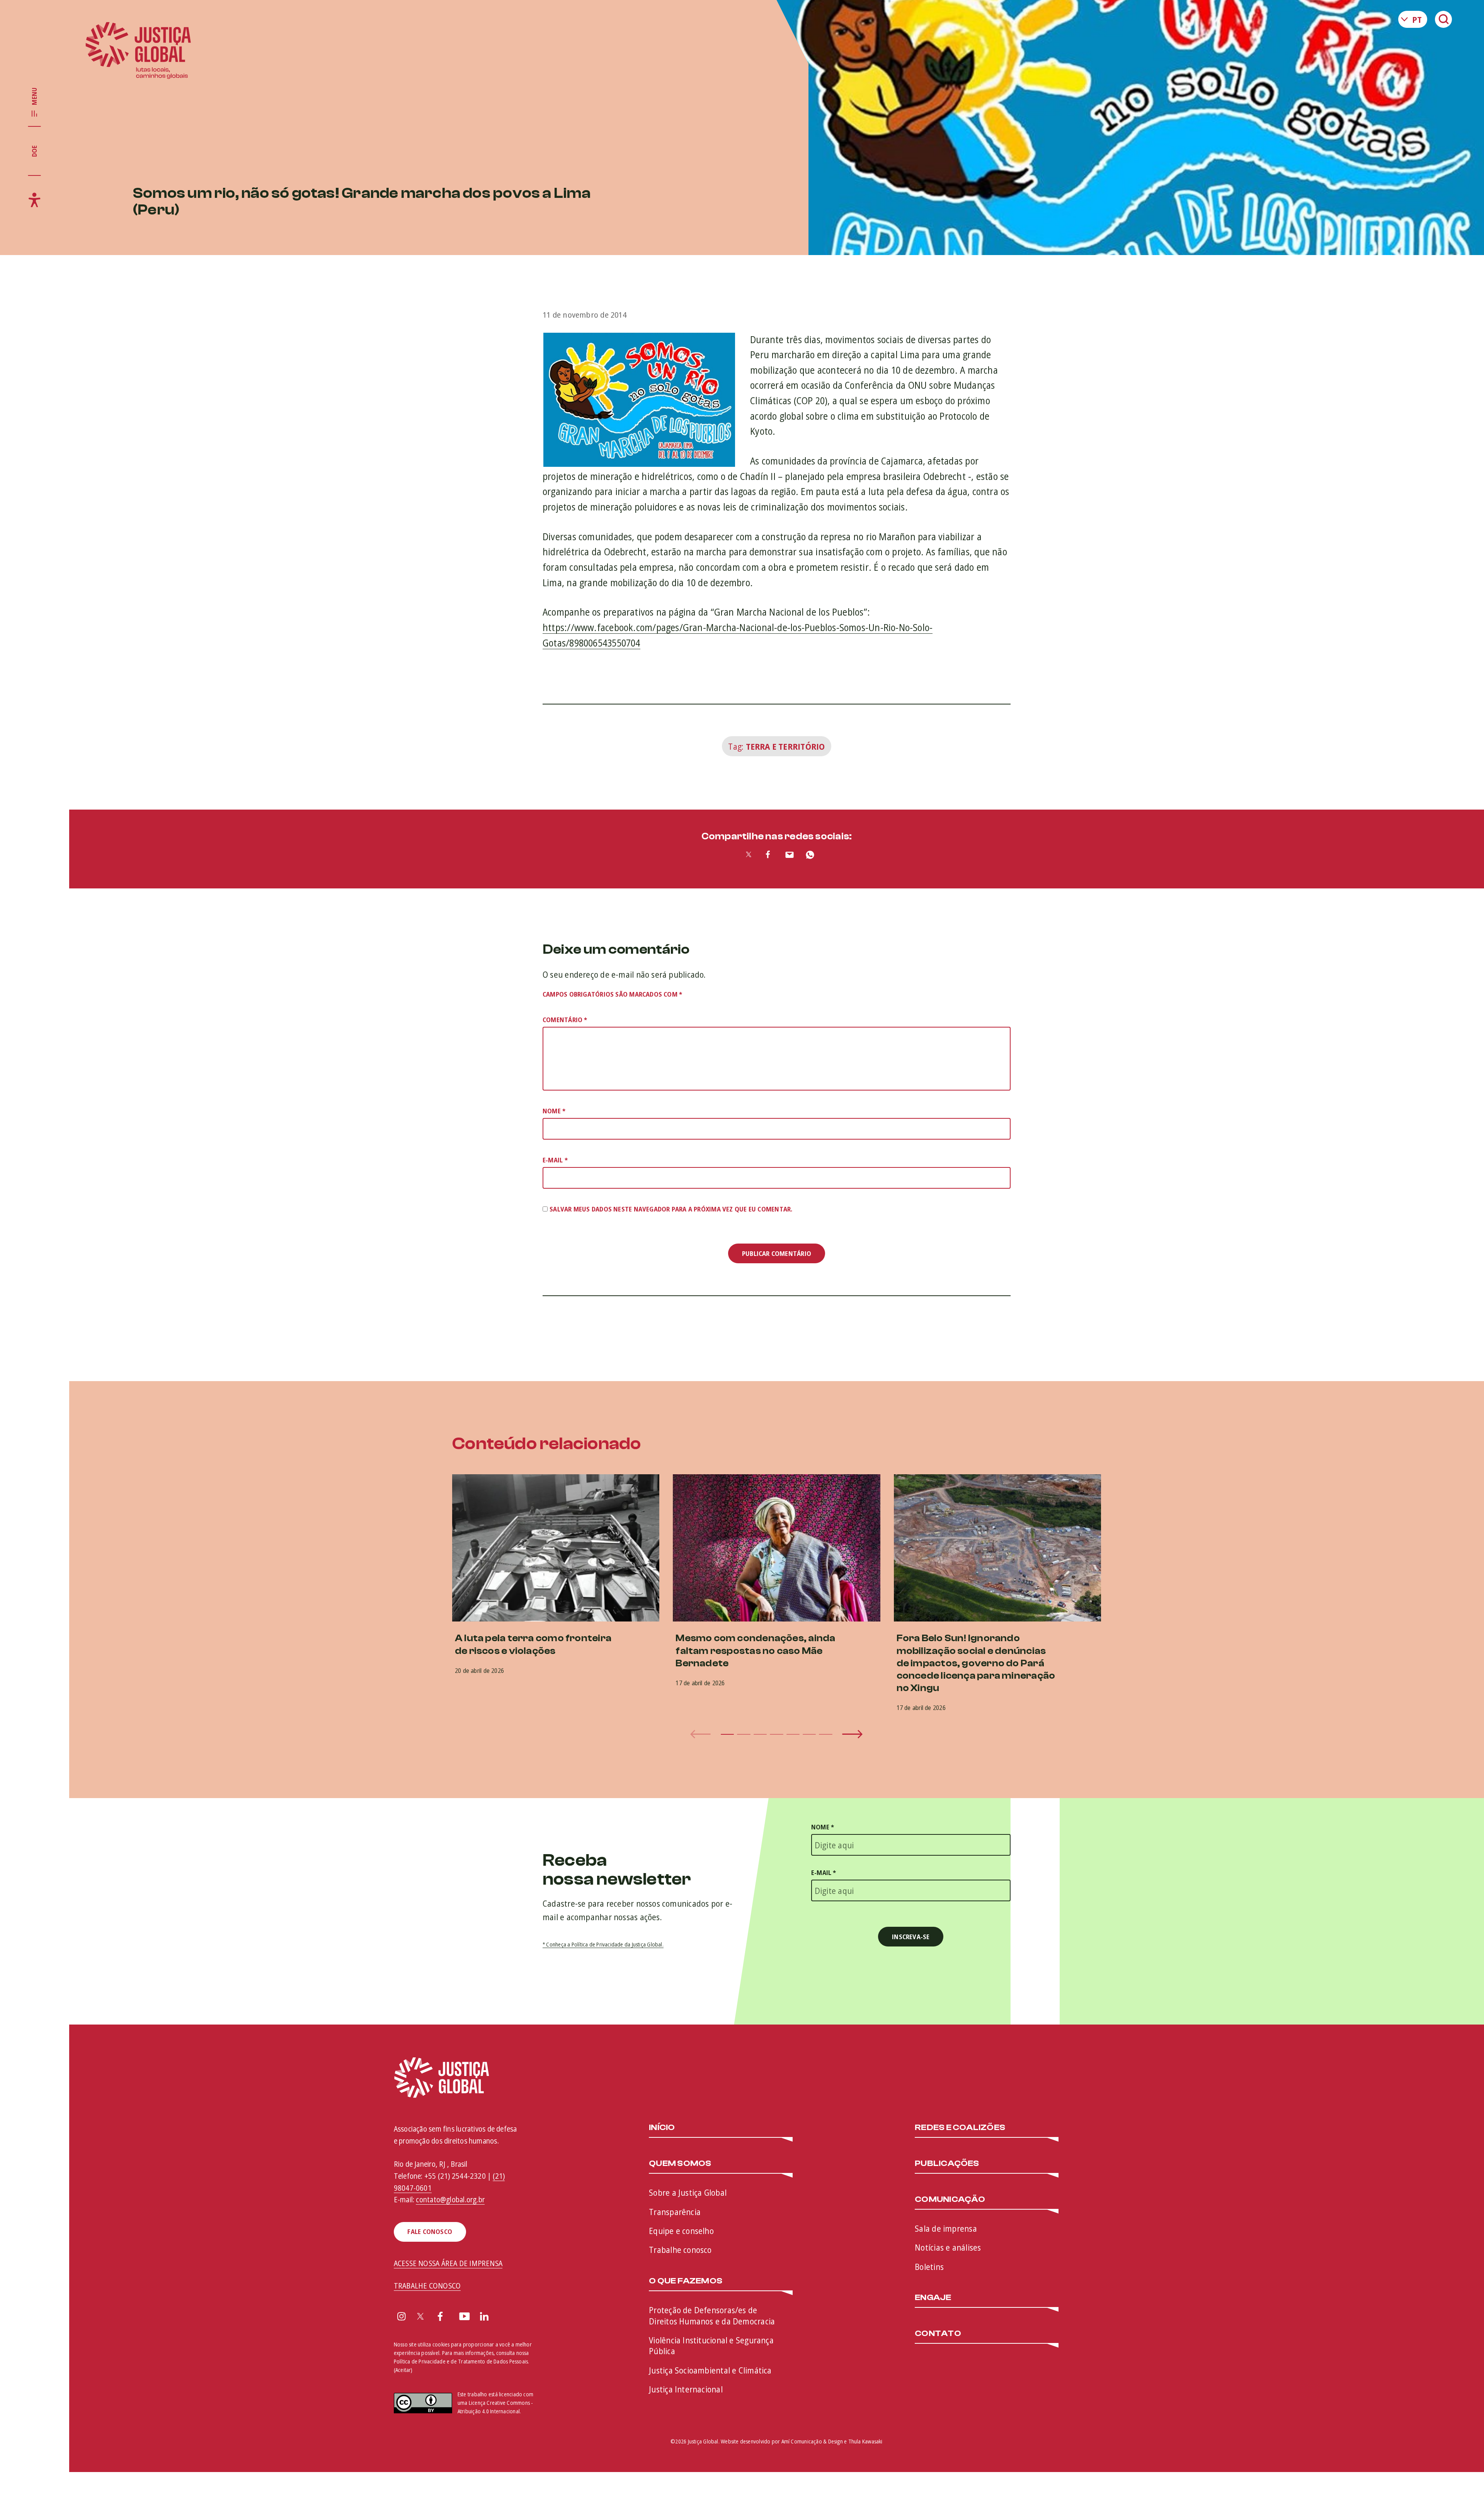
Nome (554, 1111)
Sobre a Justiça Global (688, 2192)
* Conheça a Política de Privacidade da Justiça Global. (603, 1944)
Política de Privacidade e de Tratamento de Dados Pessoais (461, 2361)
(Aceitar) (403, 2370)
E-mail (555, 1160)
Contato (938, 2334)
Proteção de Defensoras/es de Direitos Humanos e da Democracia (712, 2315)
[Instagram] (402, 2317)
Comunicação (950, 2200)
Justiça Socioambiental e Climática (710, 2370)
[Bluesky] (505, 2317)
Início (662, 2128)
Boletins (929, 2266)
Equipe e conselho (681, 2231)
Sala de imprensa (946, 2228)
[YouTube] (465, 2317)
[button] (727, 1734)
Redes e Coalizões (960, 2128)
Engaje (933, 2298)
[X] (420, 2317)
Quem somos (680, 2164)
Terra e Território (785, 746)
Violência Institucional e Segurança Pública (711, 2345)
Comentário (565, 1020)
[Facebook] (440, 2317)
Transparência (675, 2212)
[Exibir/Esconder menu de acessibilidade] (34, 200)
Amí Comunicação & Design (812, 2441)
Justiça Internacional (686, 2389)
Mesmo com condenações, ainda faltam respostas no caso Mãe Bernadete (755, 1650)
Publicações (947, 2164)
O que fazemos (686, 2281)
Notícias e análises (948, 2247)
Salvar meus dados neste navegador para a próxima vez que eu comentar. (671, 1209)
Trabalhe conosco (680, 2249)
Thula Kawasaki (865, 2441)
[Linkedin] (484, 2317)
